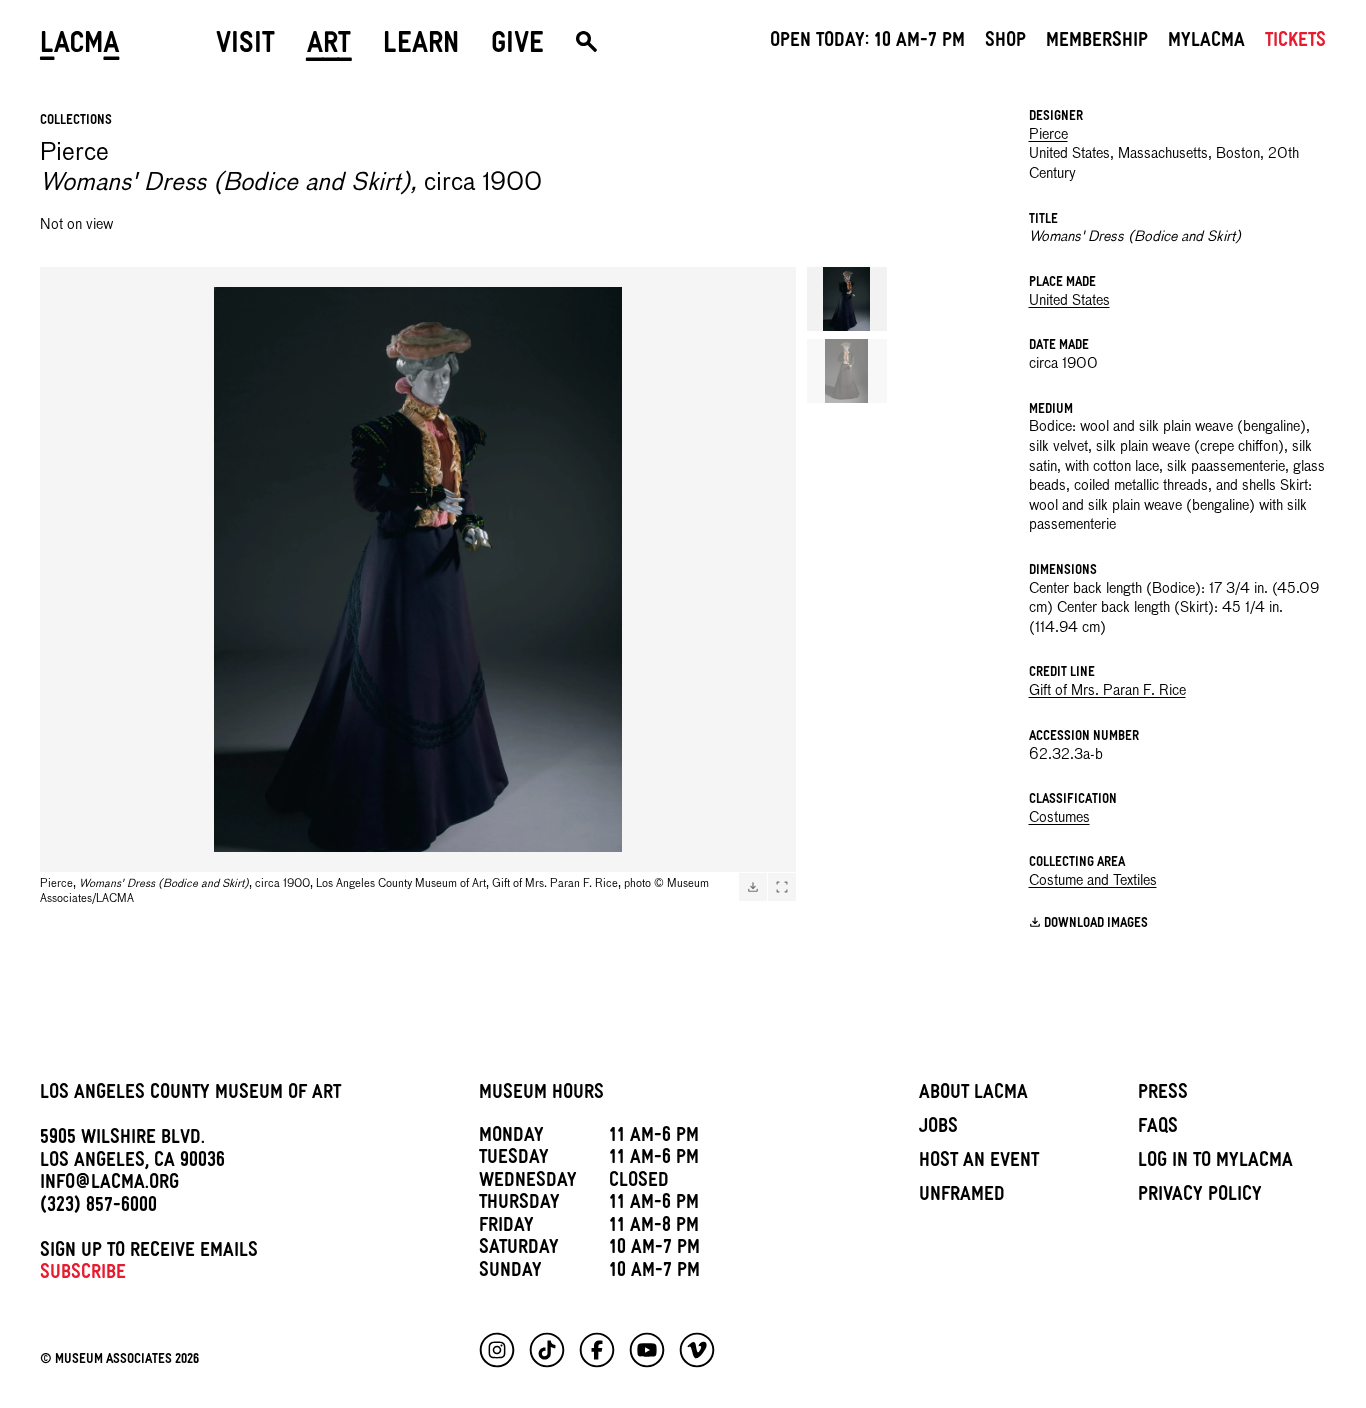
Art (329, 47)
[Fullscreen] (782, 887)
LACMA (80, 47)
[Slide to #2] (847, 371)
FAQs (1158, 1129)
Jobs (938, 1129)
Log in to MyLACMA (1215, 1163)
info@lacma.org (109, 1185)
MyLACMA (1206, 43)
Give (517, 47)
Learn (421, 47)
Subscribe (83, 1275)
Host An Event (979, 1163)
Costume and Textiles (1093, 881)
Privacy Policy (1200, 1197)
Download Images (1096, 924)
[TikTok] (547, 1350)
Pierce (1048, 135)
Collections (76, 121)
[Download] (753, 887)
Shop (1005, 43)
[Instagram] (497, 1350)
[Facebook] (597, 1350)
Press (1163, 1095)
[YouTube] (647, 1350)
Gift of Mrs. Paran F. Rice (1107, 691)
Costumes (1059, 818)
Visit (245, 47)
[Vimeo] (697, 1350)
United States (1069, 301)
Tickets (1295, 43)
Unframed (962, 1197)
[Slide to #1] (847, 299)
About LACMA (973, 1095)
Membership (1097, 43)
